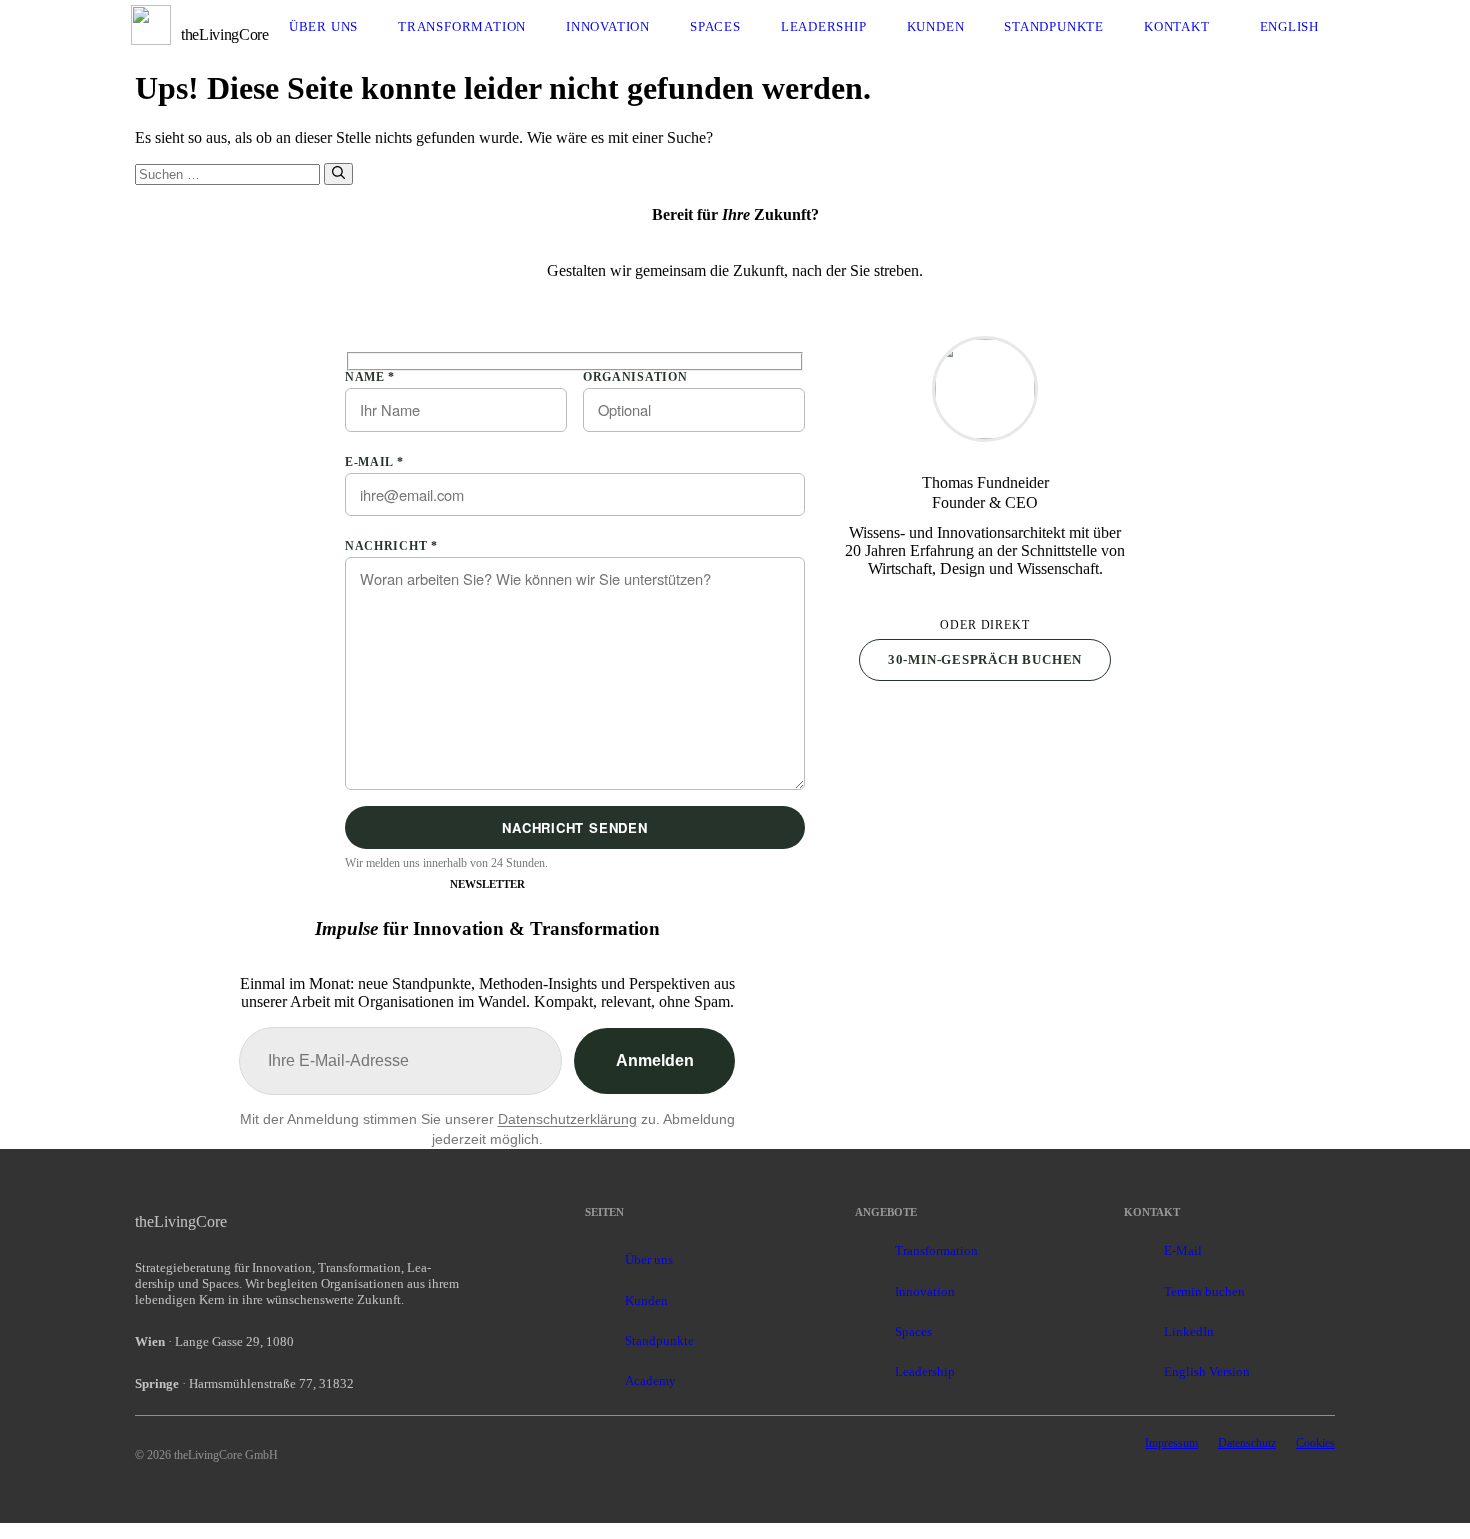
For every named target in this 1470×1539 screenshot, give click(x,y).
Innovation (608, 26)
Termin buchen (1204, 1291)
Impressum (1171, 1443)
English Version (1207, 1371)
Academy (650, 1380)
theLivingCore (225, 34)
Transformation (462, 26)
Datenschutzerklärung (567, 1119)
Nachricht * (391, 546)
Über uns (649, 1259)
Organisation (635, 377)
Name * (370, 377)
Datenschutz (1247, 1443)
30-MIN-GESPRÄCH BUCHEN (985, 659)
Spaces (715, 26)
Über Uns (323, 26)
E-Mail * (374, 462)
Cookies (1315, 1443)
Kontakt (1177, 26)
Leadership (824, 26)
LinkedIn (1189, 1331)
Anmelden (655, 1060)
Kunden (936, 26)
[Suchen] (338, 174)
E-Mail (1183, 1250)
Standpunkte (1054, 26)
